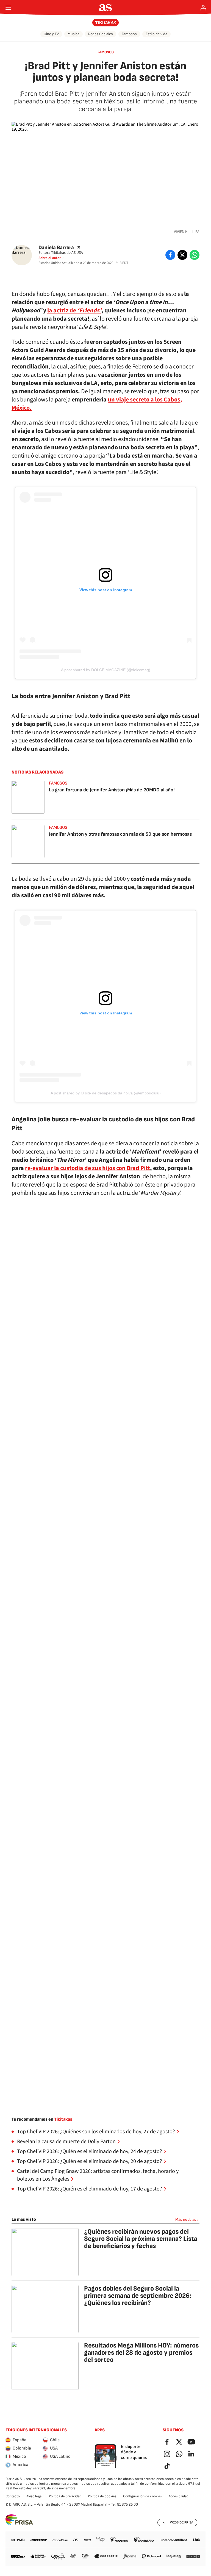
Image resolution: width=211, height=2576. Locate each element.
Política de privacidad (65, 2496)
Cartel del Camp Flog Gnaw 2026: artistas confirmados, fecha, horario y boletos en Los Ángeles (98, 2175)
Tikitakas (63, 2119)
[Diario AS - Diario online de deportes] (106, 8)
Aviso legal (34, 2496)
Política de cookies (102, 2496)
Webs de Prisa (182, 2522)
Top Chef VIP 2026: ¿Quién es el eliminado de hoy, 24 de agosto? (90, 2151)
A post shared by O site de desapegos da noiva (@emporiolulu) (106, 1093)
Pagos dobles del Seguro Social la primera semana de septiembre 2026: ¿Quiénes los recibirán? (138, 2296)
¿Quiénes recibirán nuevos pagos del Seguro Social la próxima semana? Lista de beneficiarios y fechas (141, 2239)
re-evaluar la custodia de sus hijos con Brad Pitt (88, 1168)
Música (73, 34)
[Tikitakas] (106, 23)
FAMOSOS (106, 52)
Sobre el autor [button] (50, 258)
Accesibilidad (178, 2496)
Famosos (129, 34)
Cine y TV (51, 34)
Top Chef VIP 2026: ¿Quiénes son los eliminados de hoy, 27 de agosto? (96, 2132)
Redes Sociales (101, 34)
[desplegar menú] (8, 8)
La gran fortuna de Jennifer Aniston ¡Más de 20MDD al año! (112, 790)
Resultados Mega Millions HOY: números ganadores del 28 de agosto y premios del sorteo (141, 2353)
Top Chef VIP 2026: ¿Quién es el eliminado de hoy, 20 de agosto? (90, 2161)
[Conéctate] (203, 8)
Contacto (13, 2496)
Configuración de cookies (142, 2496)
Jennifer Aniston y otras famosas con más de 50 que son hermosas (120, 834)
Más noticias (186, 2219)
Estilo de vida (156, 34)
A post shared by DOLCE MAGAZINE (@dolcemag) (106, 670)
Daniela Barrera (56, 247)
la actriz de (74, 310)
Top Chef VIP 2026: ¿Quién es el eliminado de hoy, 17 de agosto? (90, 2189)
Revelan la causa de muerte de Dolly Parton (66, 2142)
